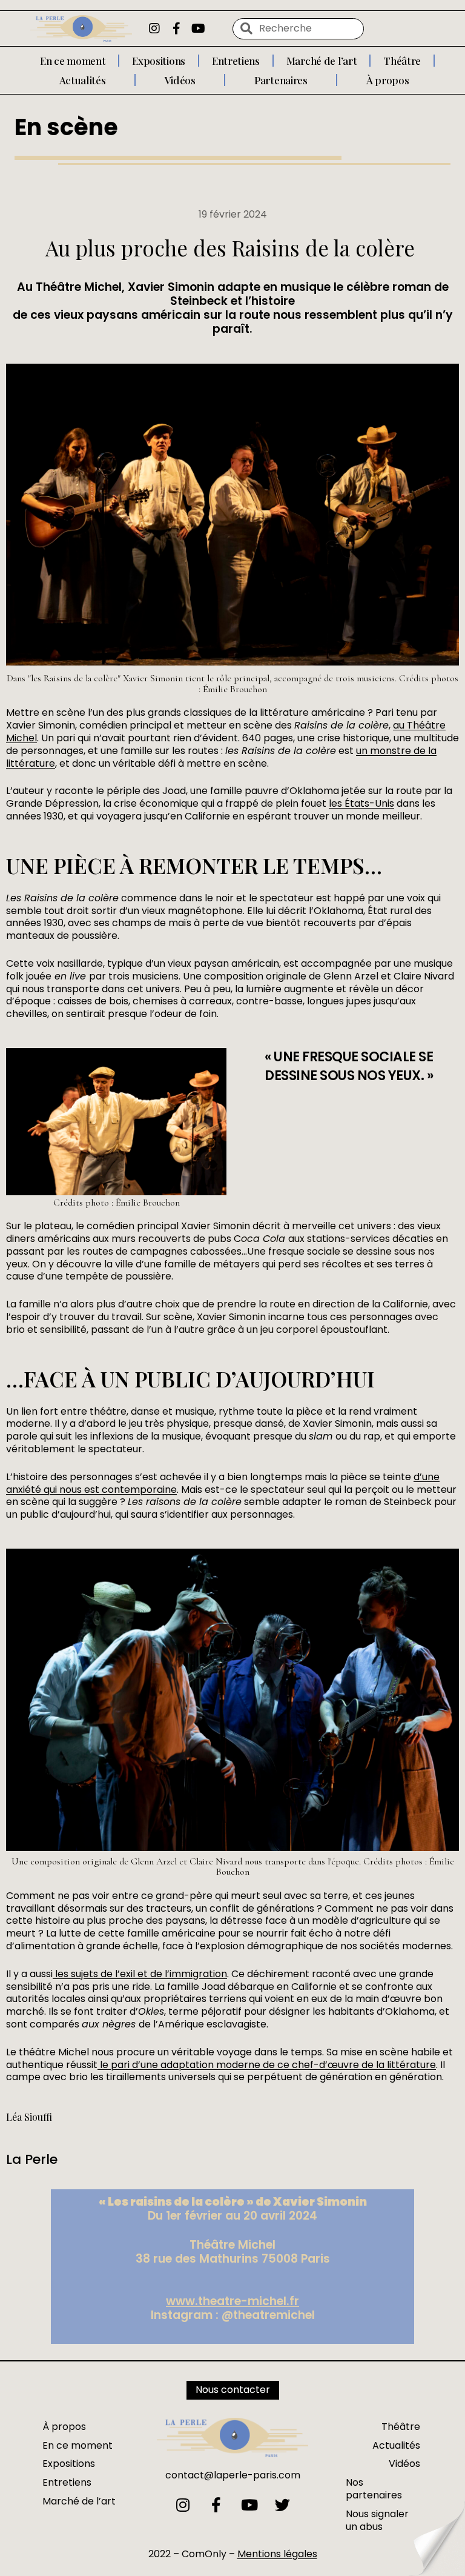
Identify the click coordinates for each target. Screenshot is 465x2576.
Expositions (159, 61)
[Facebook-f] (176, 28)
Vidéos (180, 80)
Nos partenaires (374, 2489)
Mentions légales (277, 2554)
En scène (66, 127)
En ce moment (73, 61)
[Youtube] (198, 28)
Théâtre (402, 61)
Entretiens (236, 61)
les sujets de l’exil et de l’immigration (140, 1974)
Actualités (83, 80)
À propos (388, 80)
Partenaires (281, 80)
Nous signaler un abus (377, 2520)
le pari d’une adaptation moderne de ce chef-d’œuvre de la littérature (267, 2065)
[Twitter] (282, 2505)
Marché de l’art (322, 61)
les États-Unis (361, 803)
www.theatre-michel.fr (232, 2301)
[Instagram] (154, 28)
